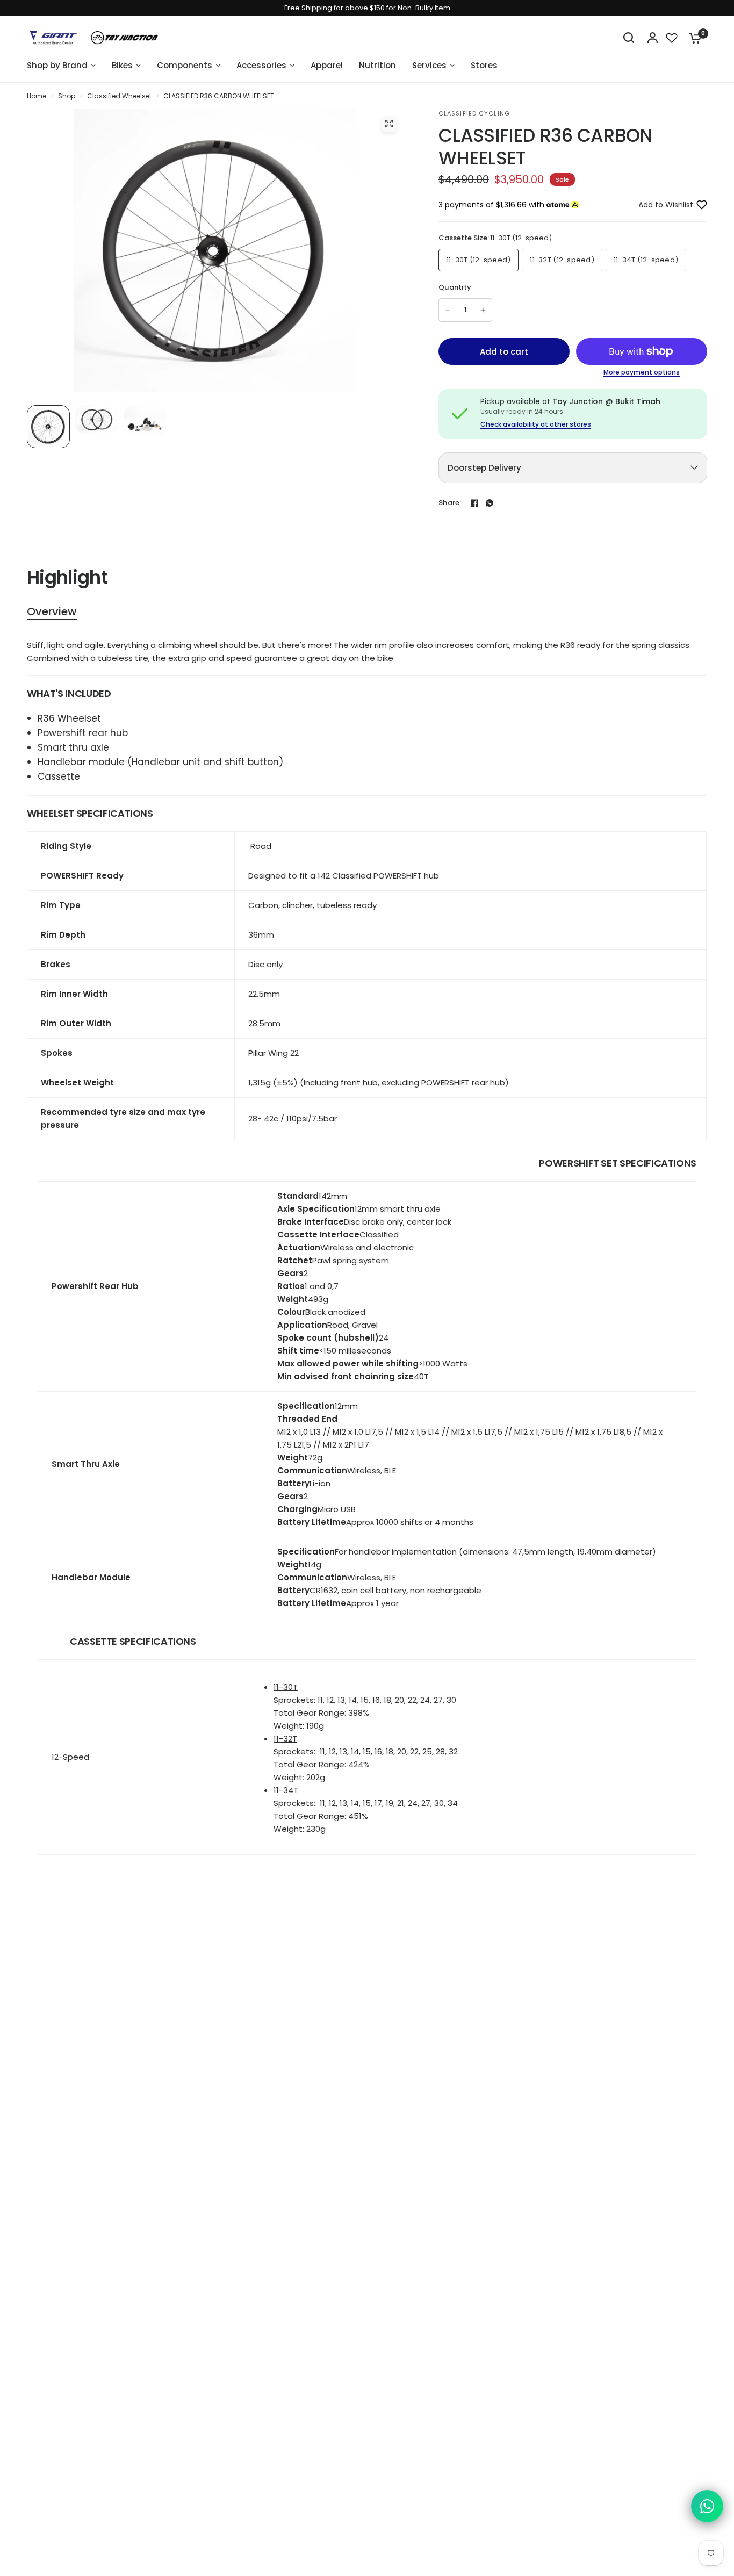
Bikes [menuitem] (122, 65)
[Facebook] (474, 503)
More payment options (642, 372)
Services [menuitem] (429, 65)
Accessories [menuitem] (261, 65)
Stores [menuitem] (484, 65)
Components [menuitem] (185, 65)
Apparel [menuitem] (327, 65)
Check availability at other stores (536, 424)
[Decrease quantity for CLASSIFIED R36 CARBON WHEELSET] (448, 310)
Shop (67, 96)
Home (37, 96)
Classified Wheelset (119, 96)
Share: (450, 503)
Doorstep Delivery (484, 468)
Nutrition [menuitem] (377, 65)
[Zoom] (389, 124)
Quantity (455, 287)
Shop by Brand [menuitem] (57, 65)
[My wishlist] (672, 38)
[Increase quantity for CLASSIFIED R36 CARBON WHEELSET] (483, 310)
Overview (52, 612)
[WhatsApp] (490, 503)
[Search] (629, 38)
